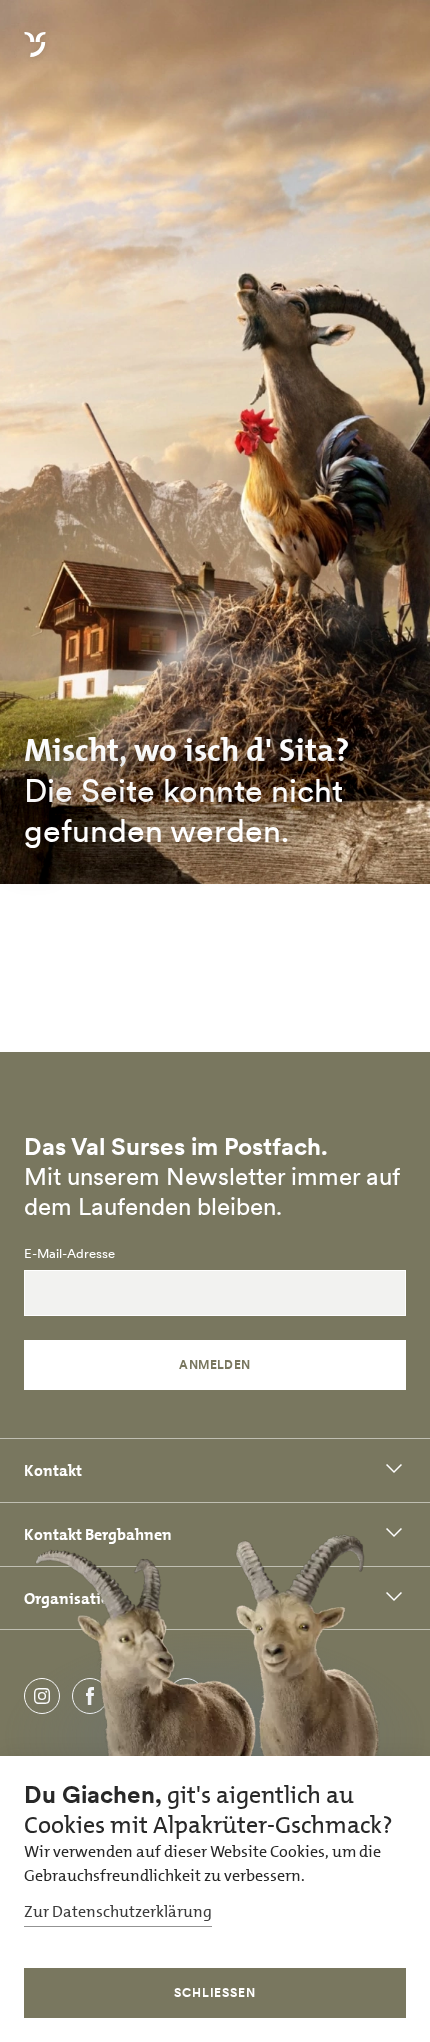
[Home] (35, 56)
